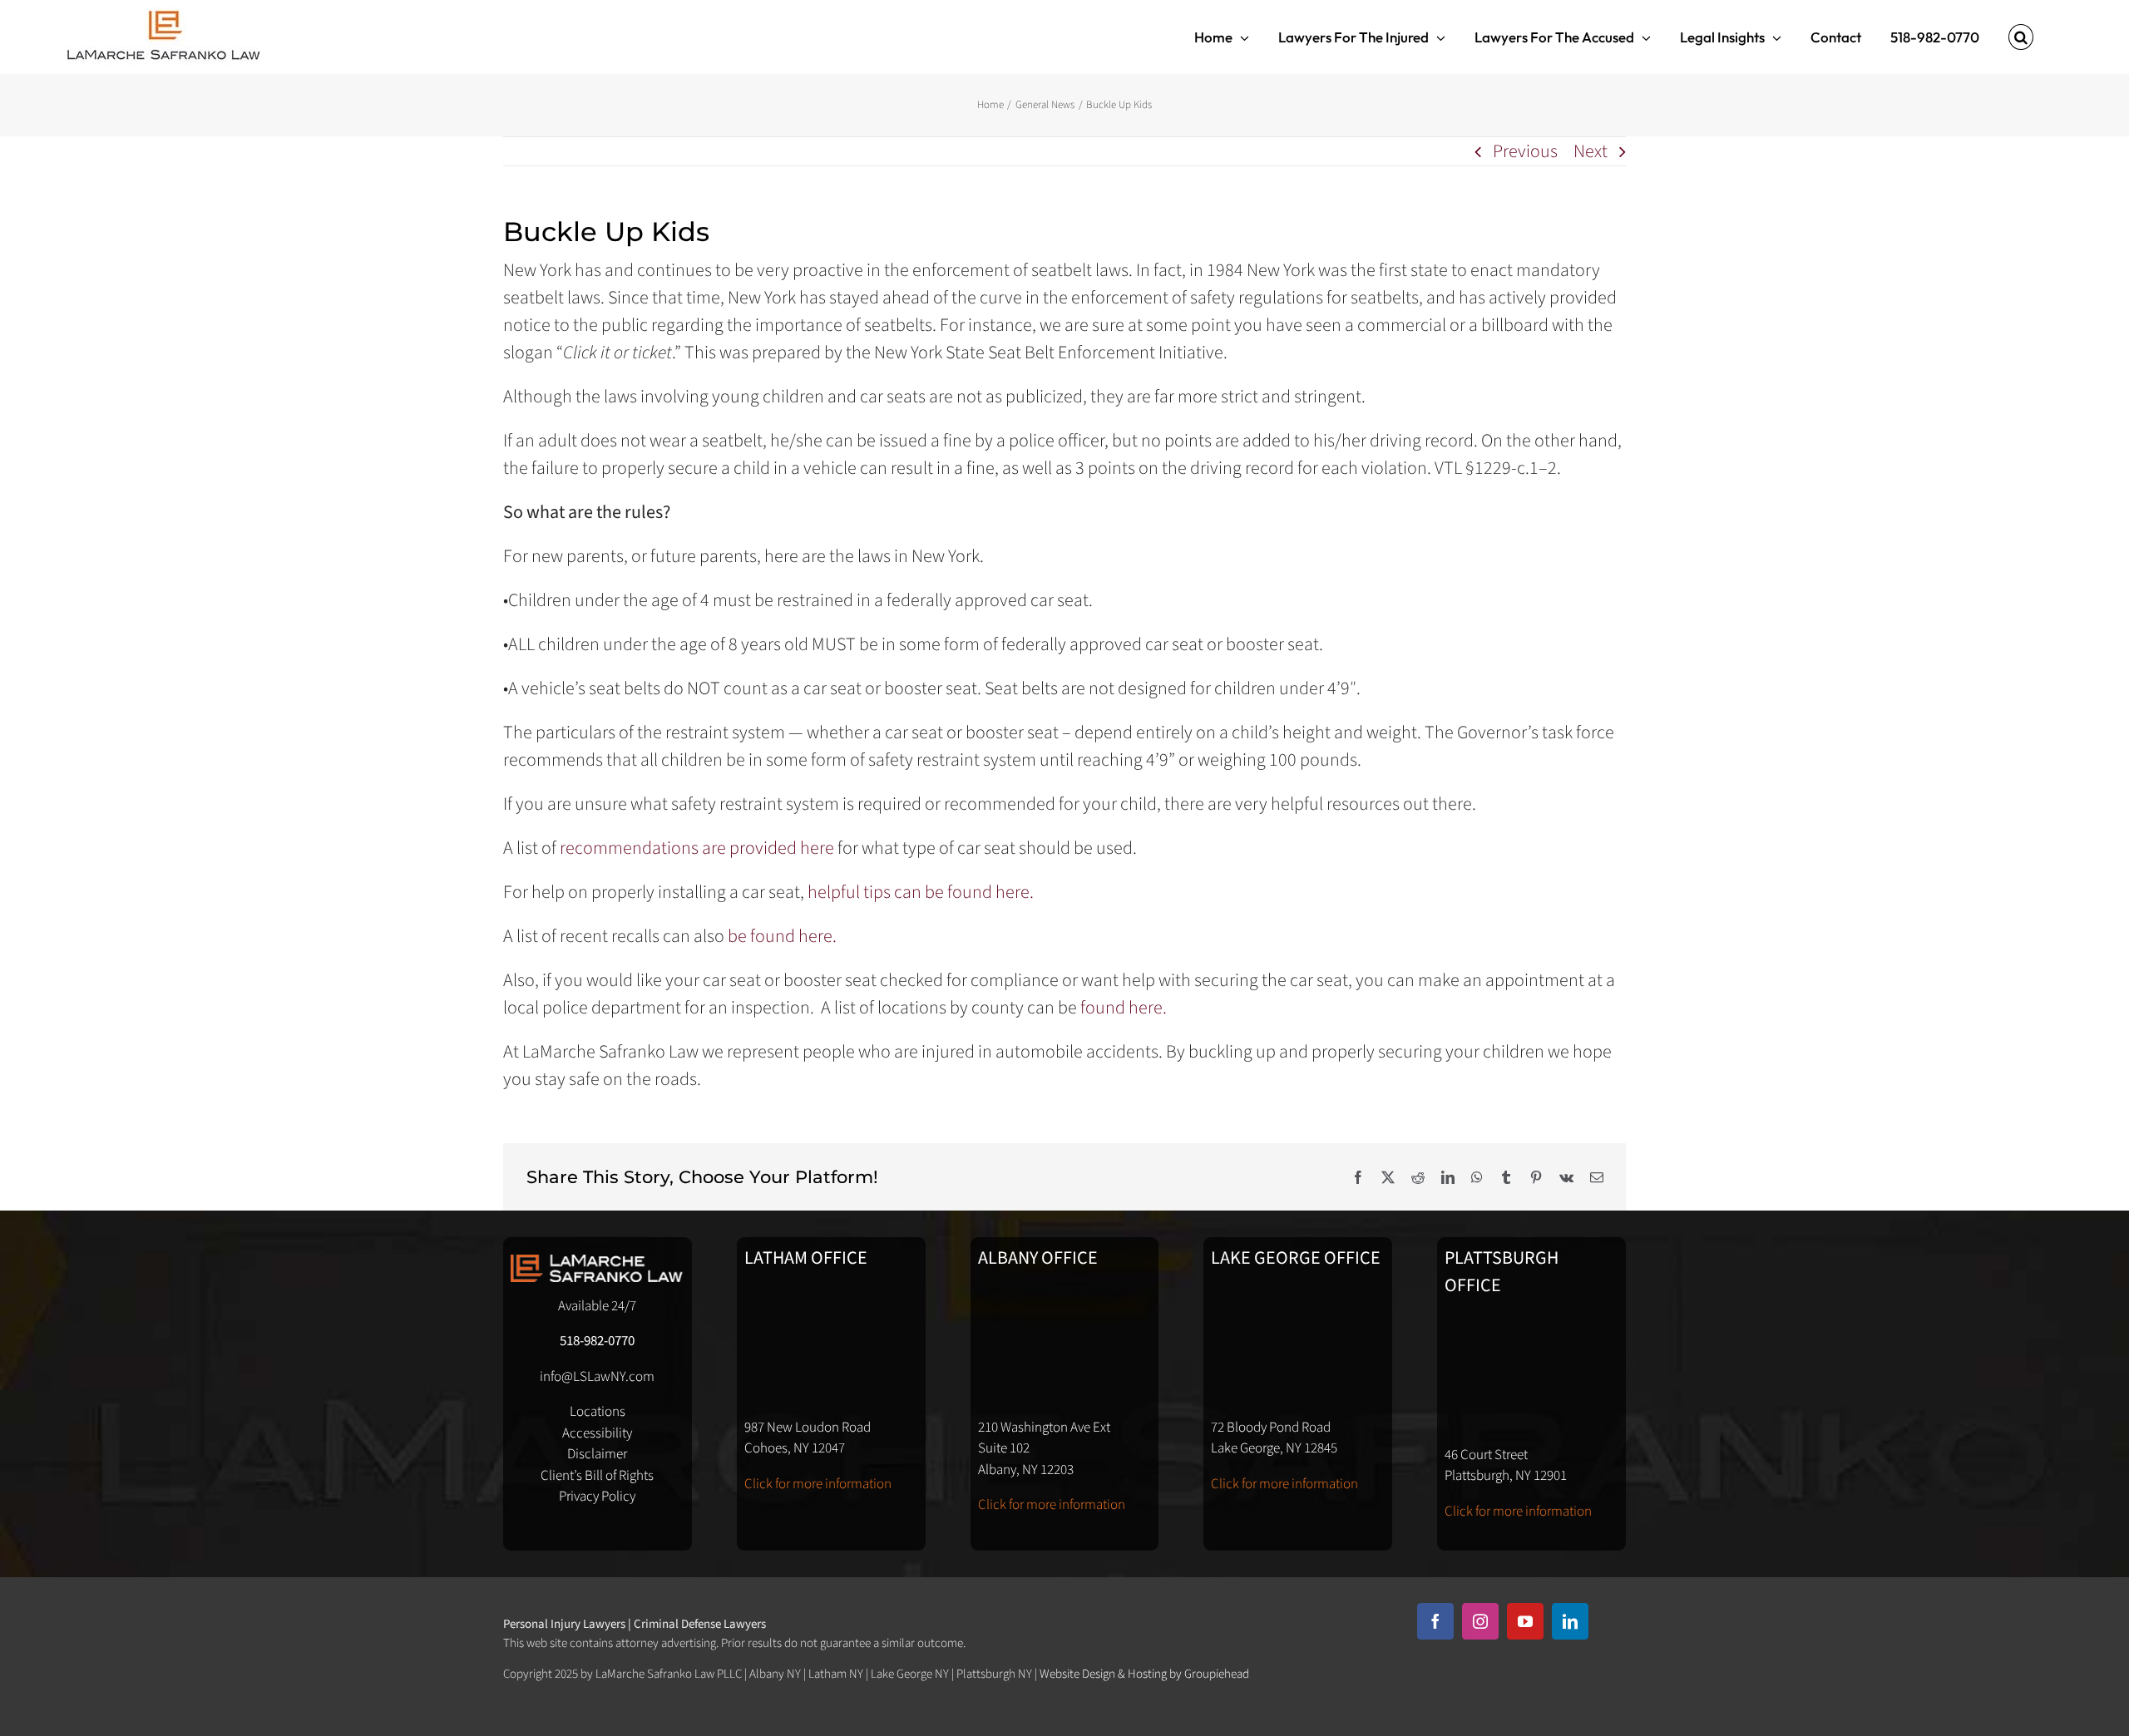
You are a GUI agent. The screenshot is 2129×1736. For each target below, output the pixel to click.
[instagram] (1480, 1621)
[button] (2021, 37)
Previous (1525, 151)
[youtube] (1525, 1621)
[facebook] (1435, 1621)
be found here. (785, 936)
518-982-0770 (597, 1341)
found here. (1124, 1008)
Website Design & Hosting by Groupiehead (1144, 1674)
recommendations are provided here (697, 848)
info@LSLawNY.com (597, 1377)
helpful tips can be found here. (921, 892)
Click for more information (818, 1484)
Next (1591, 151)
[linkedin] (1570, 1621)
